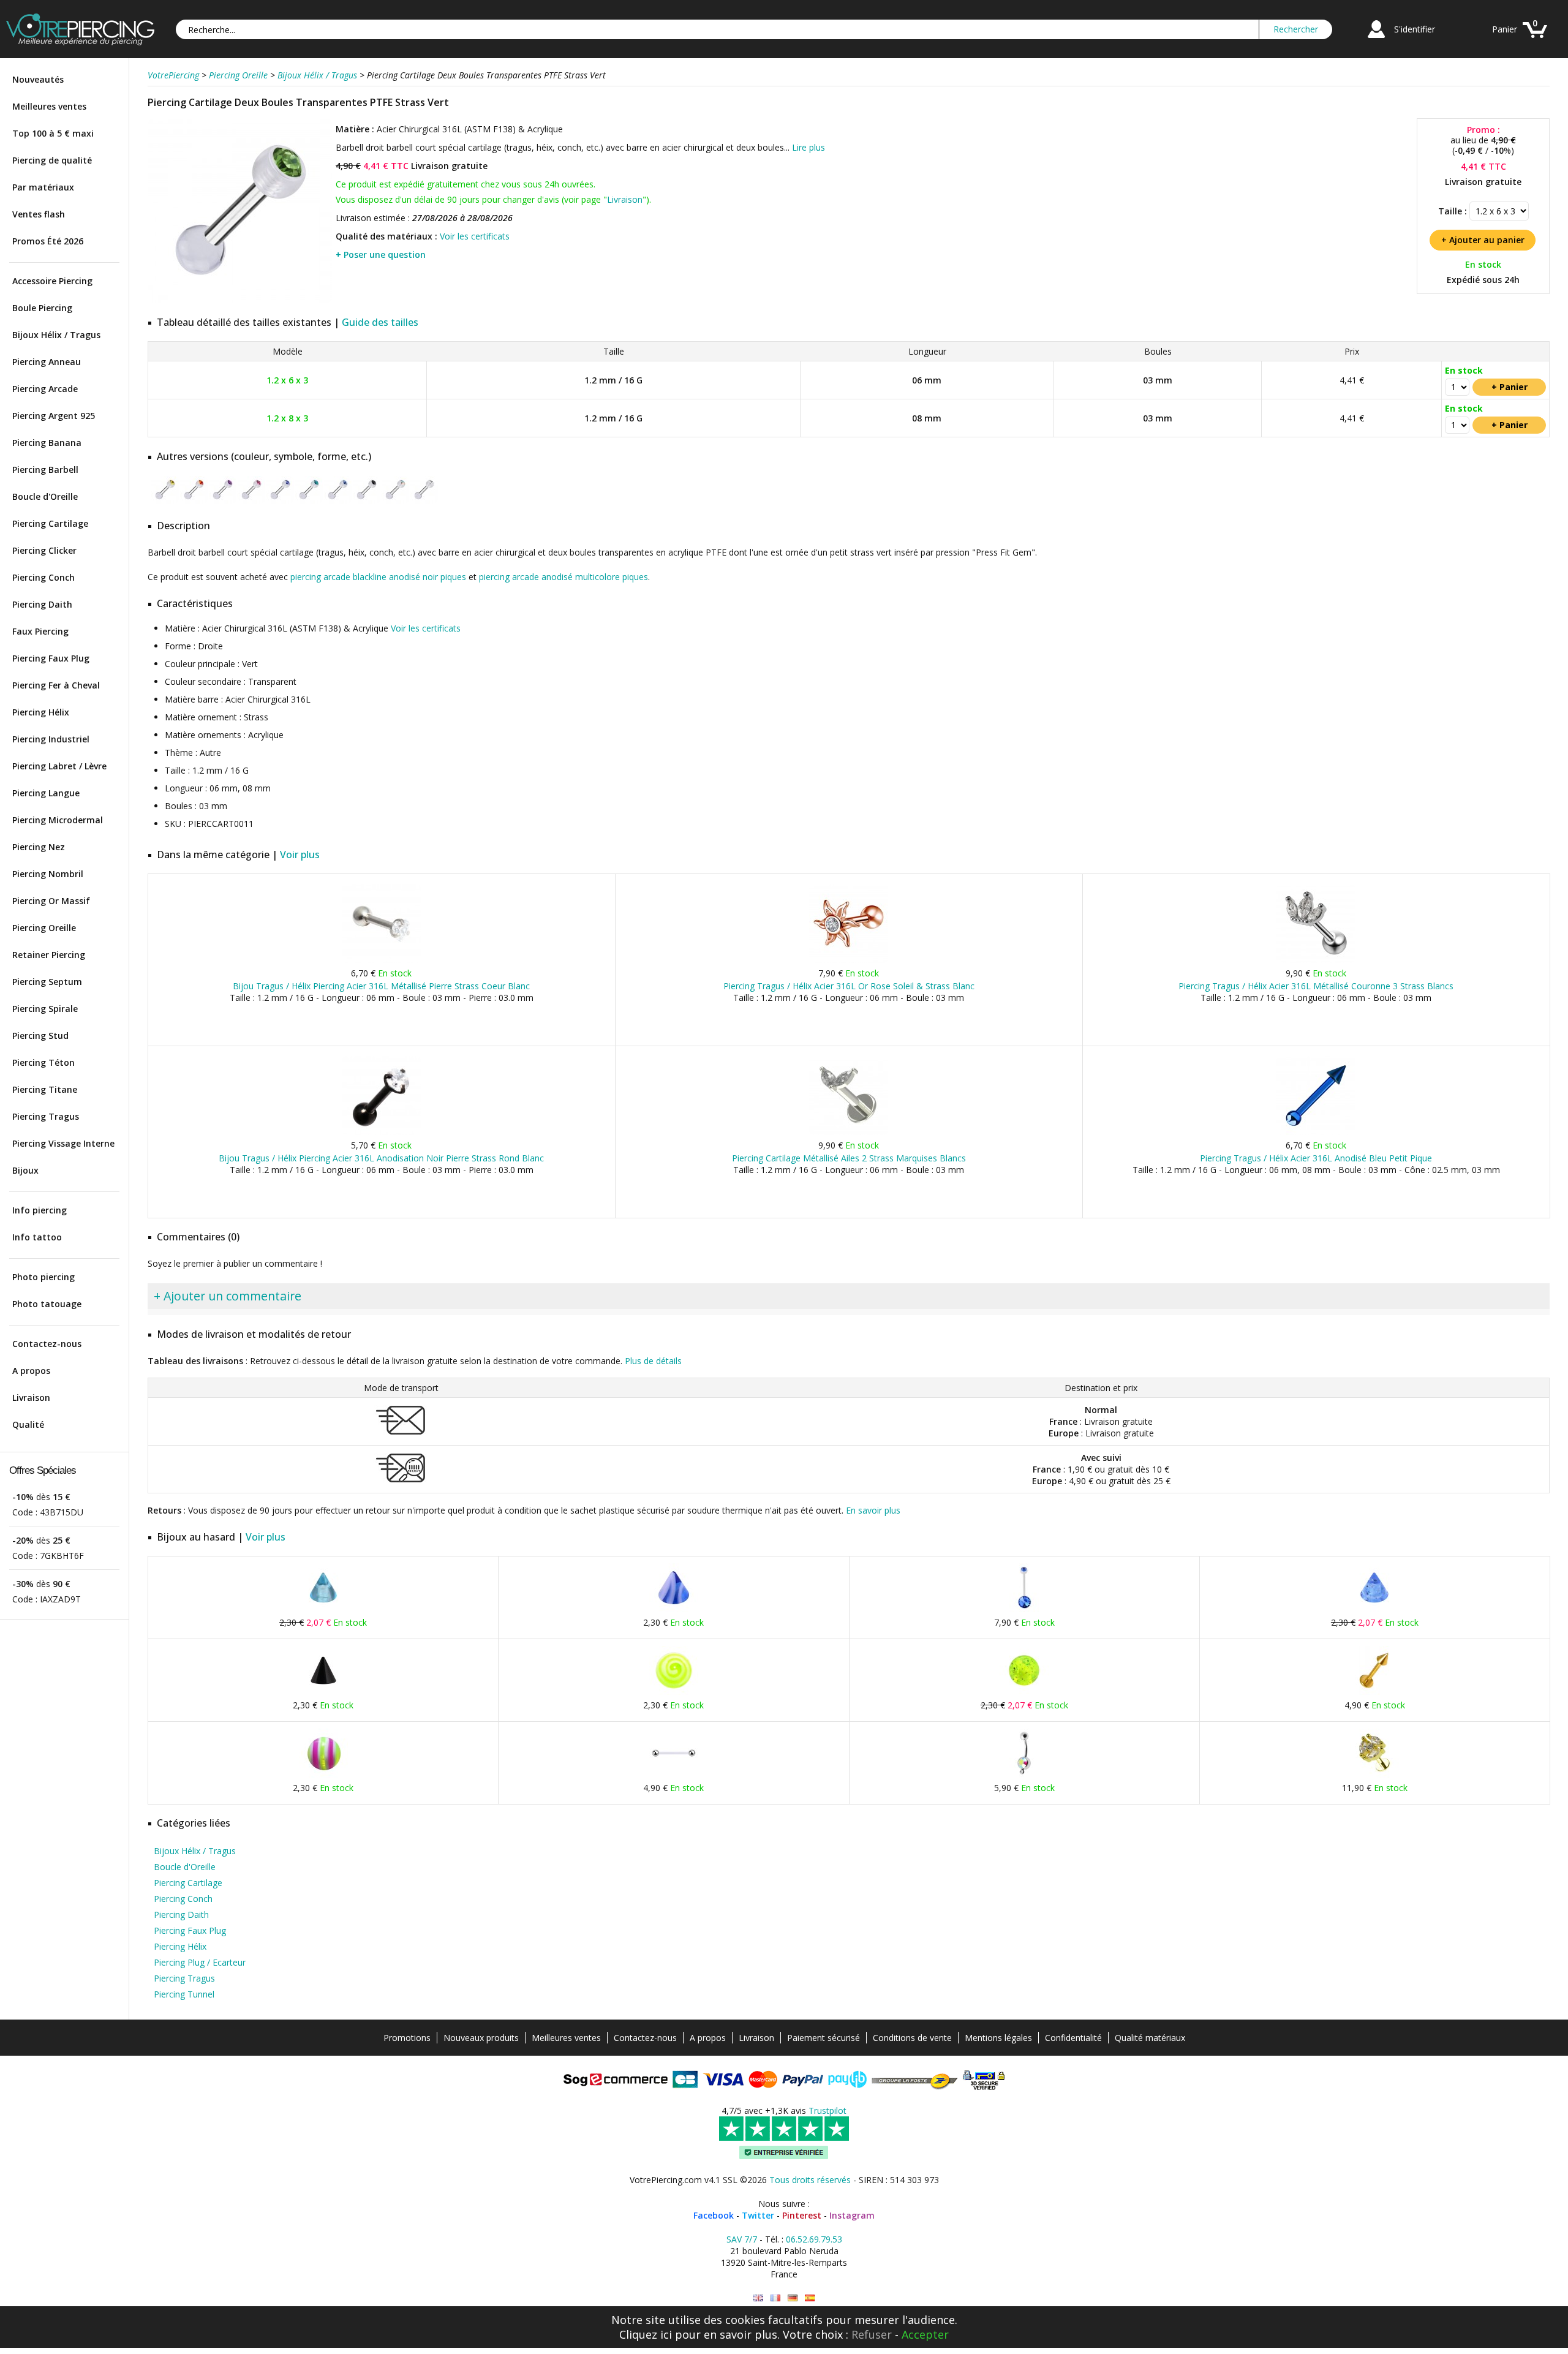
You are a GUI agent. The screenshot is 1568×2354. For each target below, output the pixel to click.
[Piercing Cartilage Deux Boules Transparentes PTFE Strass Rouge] (194, 501)
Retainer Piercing (49, 955)
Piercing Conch (43, 577)
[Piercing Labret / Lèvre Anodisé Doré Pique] (1374, 1692)
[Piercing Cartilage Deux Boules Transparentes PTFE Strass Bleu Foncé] (280, 501)
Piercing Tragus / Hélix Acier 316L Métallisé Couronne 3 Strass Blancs (1316, 986)
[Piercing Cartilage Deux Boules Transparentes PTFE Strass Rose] (251, 501)
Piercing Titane (45, 1089)
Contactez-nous (47, 1344)
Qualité (28, 1424)
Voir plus (300, 854)
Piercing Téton (43, 1062)
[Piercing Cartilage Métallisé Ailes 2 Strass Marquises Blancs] (849, 1132)
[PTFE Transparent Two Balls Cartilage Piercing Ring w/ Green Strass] (758, 2298)
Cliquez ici (646, 2334)
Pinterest (802, 2215)
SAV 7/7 (742, 2239)
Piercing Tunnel (184, 1994)
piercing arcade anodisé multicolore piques (563, 577)
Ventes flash (39, 214)
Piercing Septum (47, 982)
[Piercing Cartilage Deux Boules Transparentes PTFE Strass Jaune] (165, 501)
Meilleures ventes (49, 106)
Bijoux (25, 1170)
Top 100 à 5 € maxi (53, 133)
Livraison (31, 1398)
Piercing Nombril (48, 874)
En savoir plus (873, 1510)
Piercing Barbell (45, 470)
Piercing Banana (47, 443)
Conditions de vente (912, 2038)
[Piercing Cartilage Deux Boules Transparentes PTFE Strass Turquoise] (309, 501)
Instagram (852, 2215)
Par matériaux (43, 187)
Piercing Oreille (44, 928)
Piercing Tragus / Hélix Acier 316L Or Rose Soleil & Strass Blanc (849, 986)
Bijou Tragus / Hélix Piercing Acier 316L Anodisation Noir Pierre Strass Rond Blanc (381, 1158)
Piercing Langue (46, 793)
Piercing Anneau (47, 362)
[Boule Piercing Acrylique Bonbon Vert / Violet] (323, 1775)
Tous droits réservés (810, 2180)
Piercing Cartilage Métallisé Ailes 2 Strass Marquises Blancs (849, 1158)
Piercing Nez (39, 847)
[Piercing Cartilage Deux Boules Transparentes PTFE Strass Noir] (367, 501)
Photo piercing (43, 1277)
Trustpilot (827, 2111)
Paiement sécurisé (824, 2038)
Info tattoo (37, 1237)
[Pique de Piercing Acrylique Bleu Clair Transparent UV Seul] (323, 1609)
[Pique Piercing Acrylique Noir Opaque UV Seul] (323, 1692)
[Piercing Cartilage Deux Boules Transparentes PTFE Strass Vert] (240, 300)
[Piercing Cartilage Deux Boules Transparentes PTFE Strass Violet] (223, 501)
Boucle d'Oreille (45, 496)
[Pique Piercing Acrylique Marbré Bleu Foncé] (674, 1609)
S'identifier (1415, 29)
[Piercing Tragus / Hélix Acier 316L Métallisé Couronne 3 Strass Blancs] (1316, 960)
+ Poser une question (381, 255)
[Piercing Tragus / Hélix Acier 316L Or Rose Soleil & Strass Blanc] (849, 960)
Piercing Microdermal (58, 820)
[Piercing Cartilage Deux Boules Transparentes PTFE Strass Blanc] (424, 501)
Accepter (925, 2334)
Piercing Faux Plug (51, 658)
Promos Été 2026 (48, 241)
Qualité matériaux (1150, 2038)
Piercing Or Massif (51, 901)
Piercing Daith (42, 604)
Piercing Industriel (51, 739)
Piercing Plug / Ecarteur (200, 1962)
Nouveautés (38, 79)
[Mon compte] (1376, 40)
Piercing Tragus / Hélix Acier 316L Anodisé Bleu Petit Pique (1316, 1158)
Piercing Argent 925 (54, 416)
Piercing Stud (40, 1036)
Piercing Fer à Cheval (56, 685)
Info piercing (40, 1210)
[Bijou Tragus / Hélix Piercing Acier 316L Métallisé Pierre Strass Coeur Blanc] (381, 960)
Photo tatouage (47, 1304)
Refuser (872, 2334)
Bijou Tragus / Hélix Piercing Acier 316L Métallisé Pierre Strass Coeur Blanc (381, 986)
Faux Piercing (40, 631)
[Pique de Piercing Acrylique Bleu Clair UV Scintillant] (1374, 1609)
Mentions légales (998, 2038)
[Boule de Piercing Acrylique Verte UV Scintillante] (1024, 1692)
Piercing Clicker (44, 550)
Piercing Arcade (45, 389)
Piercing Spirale (45, 1009)
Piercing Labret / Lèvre (59, 766)
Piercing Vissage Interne (63, 1143)
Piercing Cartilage (50, 523)
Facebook (714, 2215)
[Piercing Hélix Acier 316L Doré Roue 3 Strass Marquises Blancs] (1374, 1775)
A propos (31, 1371)
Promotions (407, 2038)
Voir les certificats (475, 236)
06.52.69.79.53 (814, 2239)
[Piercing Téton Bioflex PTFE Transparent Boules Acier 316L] (674, 1775)
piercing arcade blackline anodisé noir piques (378, 577)
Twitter (758, 2215)
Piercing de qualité (52, 160)
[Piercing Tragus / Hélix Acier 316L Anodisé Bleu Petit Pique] (1316, 1132)
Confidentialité (1073, 2038)
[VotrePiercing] (80, 42)
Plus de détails (653, 1361)
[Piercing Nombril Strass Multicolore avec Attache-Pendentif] (1024, 1775)
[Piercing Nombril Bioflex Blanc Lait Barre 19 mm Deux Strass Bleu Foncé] (1024, 1609)
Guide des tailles (380, 322)
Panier (1505, 29)
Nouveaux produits (481, 2038)
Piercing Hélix (41, 712)
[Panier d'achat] (1535, 40)
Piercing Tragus (46, 1116)
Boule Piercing (42, 308)
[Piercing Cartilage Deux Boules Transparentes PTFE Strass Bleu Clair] (338, 501)
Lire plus (809, 147)
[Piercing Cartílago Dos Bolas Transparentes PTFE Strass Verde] (810, 2298)
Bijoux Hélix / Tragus (56, 335)
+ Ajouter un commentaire (228, 1296)
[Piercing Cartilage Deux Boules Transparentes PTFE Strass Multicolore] (395, 501)
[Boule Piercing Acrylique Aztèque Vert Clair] (674, 1692)
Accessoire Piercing (52, 281)
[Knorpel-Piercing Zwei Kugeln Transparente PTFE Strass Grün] (793, 2298)
